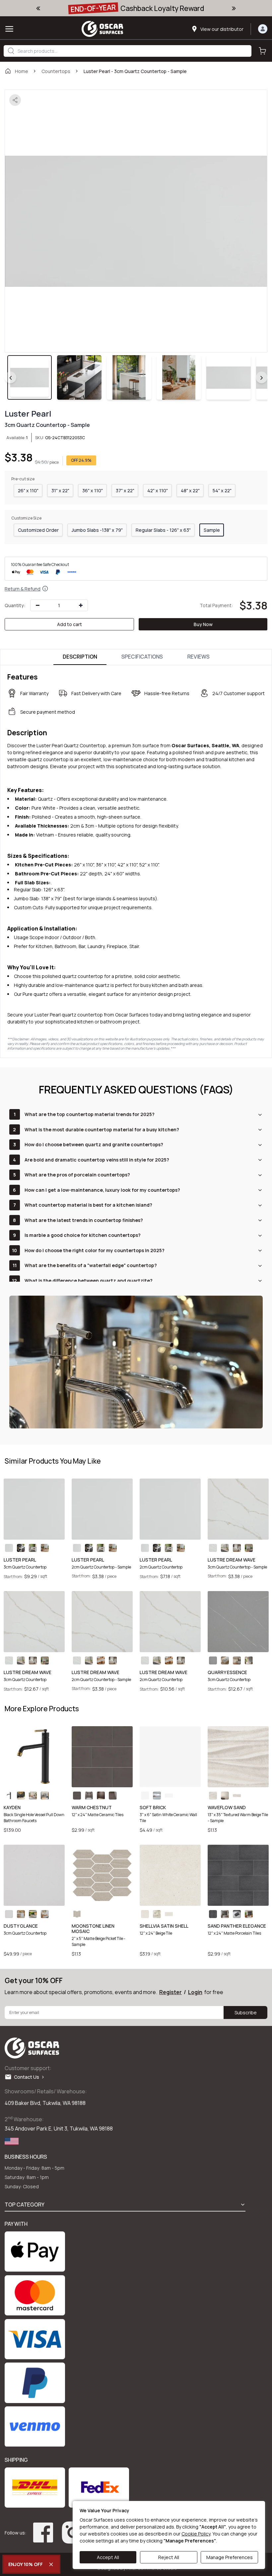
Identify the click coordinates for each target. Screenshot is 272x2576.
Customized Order (38, 530)
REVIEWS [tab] (199, 657)
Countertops (56, 71)
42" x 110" (158, 490)
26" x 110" (28, 490)
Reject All (169, 2557)
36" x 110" (93, 490)
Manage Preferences (230, 2557)
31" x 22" (60, 490)
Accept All (108, 2557)
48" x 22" (190, 490)
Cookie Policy (196, 2534)
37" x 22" (125, 490)
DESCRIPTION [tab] (80, 657)
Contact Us (28, 2077)
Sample (212, 530)
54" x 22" (222, 490)
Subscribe (246, 2012)
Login (195, 1992)
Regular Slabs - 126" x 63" (163, 530)
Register (170, 1992)
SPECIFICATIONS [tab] (142, 657)
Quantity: (15, 605)
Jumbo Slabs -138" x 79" (97, 530)
